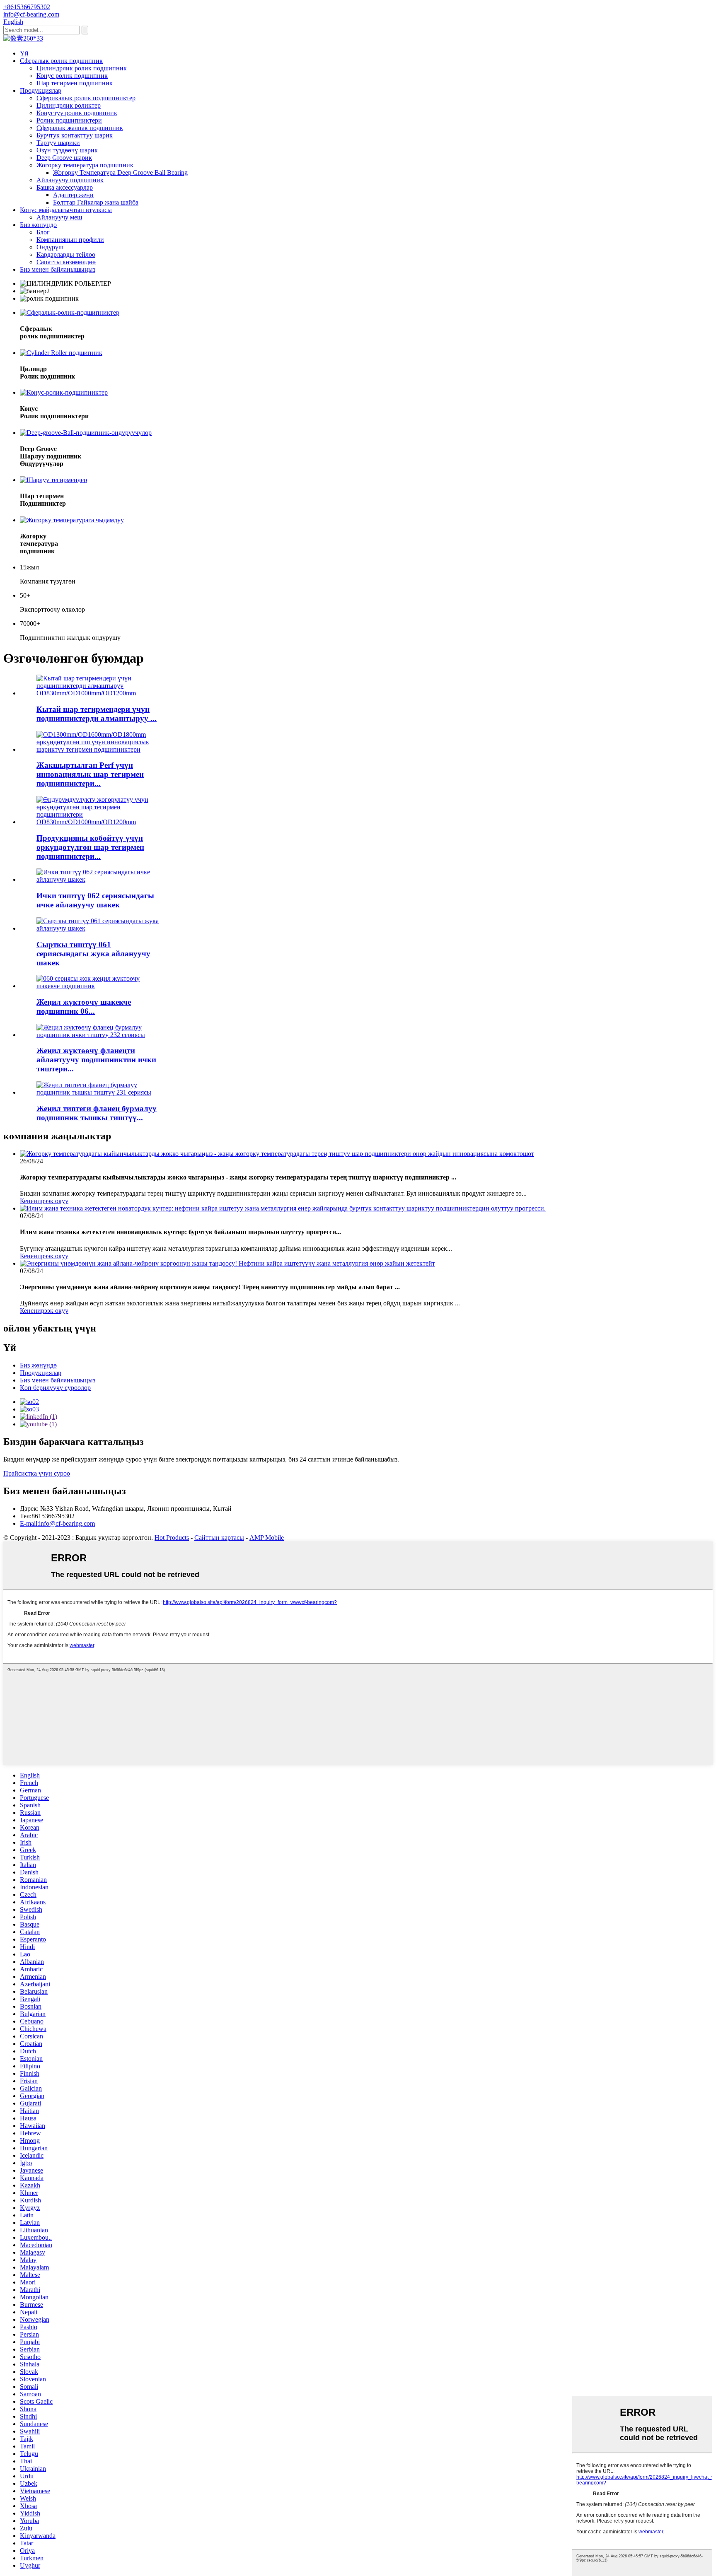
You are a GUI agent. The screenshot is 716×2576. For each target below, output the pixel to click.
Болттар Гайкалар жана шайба (96, 202)
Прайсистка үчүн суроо (37, 1473)
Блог (43, 232)
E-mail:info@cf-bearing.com (57, 1523)
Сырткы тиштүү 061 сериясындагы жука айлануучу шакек (93, 954)
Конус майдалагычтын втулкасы (66, 210)
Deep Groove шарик (64, 158)
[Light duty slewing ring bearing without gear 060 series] (100, 986)
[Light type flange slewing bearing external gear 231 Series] (100, 1092)
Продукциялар (41, 90)
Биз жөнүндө (38, 225)
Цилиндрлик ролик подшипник (82, 68)
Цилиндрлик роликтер (69, 105)
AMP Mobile (267, 1538)
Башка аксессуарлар (65, 187)
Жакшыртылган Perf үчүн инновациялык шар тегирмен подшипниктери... (90, 774)
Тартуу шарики (58, 143)
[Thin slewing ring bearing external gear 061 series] (100, 928)
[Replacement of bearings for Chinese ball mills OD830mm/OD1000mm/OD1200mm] (100, 693)
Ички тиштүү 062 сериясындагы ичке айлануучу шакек (95, 900)
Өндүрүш (50, 247)
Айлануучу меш (59, 217)
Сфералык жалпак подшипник (80, 128)
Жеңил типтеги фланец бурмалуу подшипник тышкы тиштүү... (97, 1113)
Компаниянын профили (70, 240)
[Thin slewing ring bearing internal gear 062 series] (100, 879)
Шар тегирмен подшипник (75, 83)
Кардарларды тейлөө (66, 254)
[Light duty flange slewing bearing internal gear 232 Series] (100, 1035)
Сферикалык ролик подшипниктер (86, 98)
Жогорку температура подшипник (85, 165)
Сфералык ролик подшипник (61, 61)
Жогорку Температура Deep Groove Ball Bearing (120, 172)
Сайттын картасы (219, 1538)
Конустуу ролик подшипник (77, 113)
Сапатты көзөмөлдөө (66, 262)
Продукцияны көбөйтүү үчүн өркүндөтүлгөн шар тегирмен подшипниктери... (90, 847)
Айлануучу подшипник (70, 180)
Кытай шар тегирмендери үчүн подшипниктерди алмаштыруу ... (97, 714)
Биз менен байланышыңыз (58, 269)
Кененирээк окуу (44, 1201)
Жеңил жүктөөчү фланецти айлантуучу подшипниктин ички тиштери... (96, 1060)
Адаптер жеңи (73, 195)
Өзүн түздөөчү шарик (67, 150)
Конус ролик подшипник (72, 76)
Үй (24, 53)
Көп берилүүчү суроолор (55, 1388)
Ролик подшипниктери (69, 120)
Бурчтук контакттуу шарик (75, 135)
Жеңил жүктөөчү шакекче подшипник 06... (84, 1007)
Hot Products (172, 1538)
